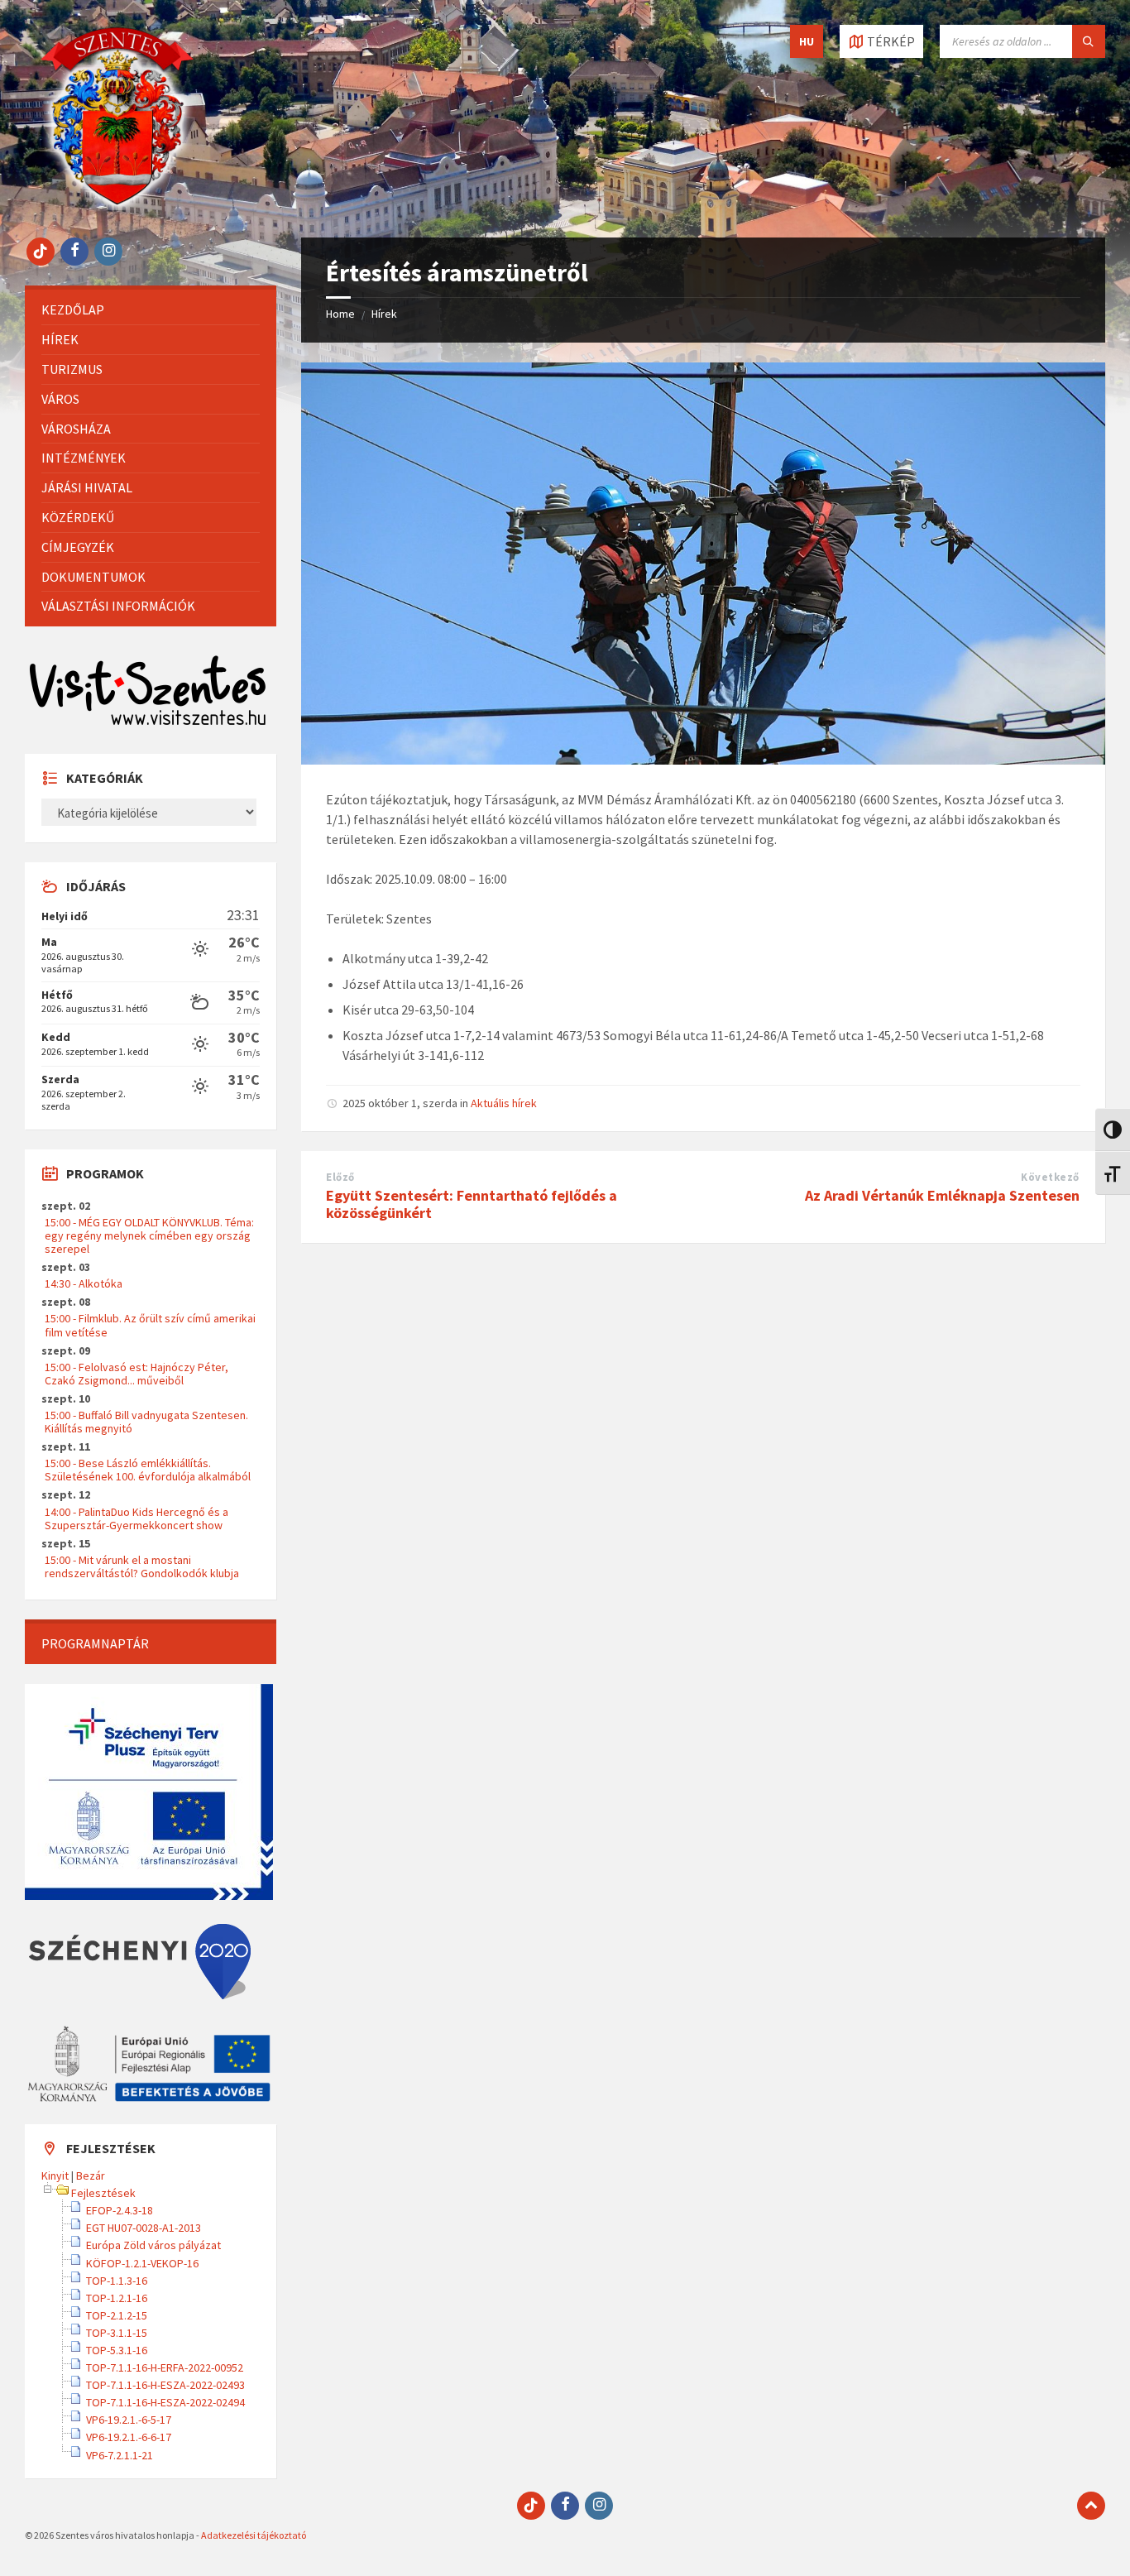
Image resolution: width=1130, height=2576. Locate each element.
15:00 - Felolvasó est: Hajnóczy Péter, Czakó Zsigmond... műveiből (136, 1374)
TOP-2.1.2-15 (117, 2315)
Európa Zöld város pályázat (153, 2245)
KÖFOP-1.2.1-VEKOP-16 (142, 2263)
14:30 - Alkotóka (84, 1283)
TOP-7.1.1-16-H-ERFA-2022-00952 (165, 2367)
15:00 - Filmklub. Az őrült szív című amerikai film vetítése (150, 1325)
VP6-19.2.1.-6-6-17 (129, 2437)
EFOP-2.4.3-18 (120, 2210)
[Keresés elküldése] (1089, 41)
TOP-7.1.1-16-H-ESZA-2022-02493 (165, 2385)
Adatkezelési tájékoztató (254, 2535)
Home (340, 314)
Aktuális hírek (504, 1103)
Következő (1050, 1177)
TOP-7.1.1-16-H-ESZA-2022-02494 (165, 2402)
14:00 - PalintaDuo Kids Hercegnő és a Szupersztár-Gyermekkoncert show (136, 1518)
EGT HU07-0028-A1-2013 (144, 2228)
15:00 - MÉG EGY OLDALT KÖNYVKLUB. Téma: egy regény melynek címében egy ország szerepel (149, 1235)
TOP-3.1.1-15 (117, 2333)
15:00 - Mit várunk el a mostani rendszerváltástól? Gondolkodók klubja (142, 1566)
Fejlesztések (103, 2193)
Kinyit (55, 2175)
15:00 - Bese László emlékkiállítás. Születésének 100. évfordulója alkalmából (148, 1470)
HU (807, 41)
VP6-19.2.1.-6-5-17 (129, 2420)
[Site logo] (117, 205)
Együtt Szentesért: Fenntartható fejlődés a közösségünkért (472, 1204)
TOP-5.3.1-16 (117, 2350)
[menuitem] (151, 310)
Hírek (384, 314)
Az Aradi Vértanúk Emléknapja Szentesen (942, 1195)
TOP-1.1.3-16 (117, 2281)
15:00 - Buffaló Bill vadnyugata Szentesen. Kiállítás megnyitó (146, 1422)
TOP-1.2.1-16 (117, 2298)
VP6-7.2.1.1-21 (120, 2455)
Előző (340, 1177)
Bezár (91, 2175)
